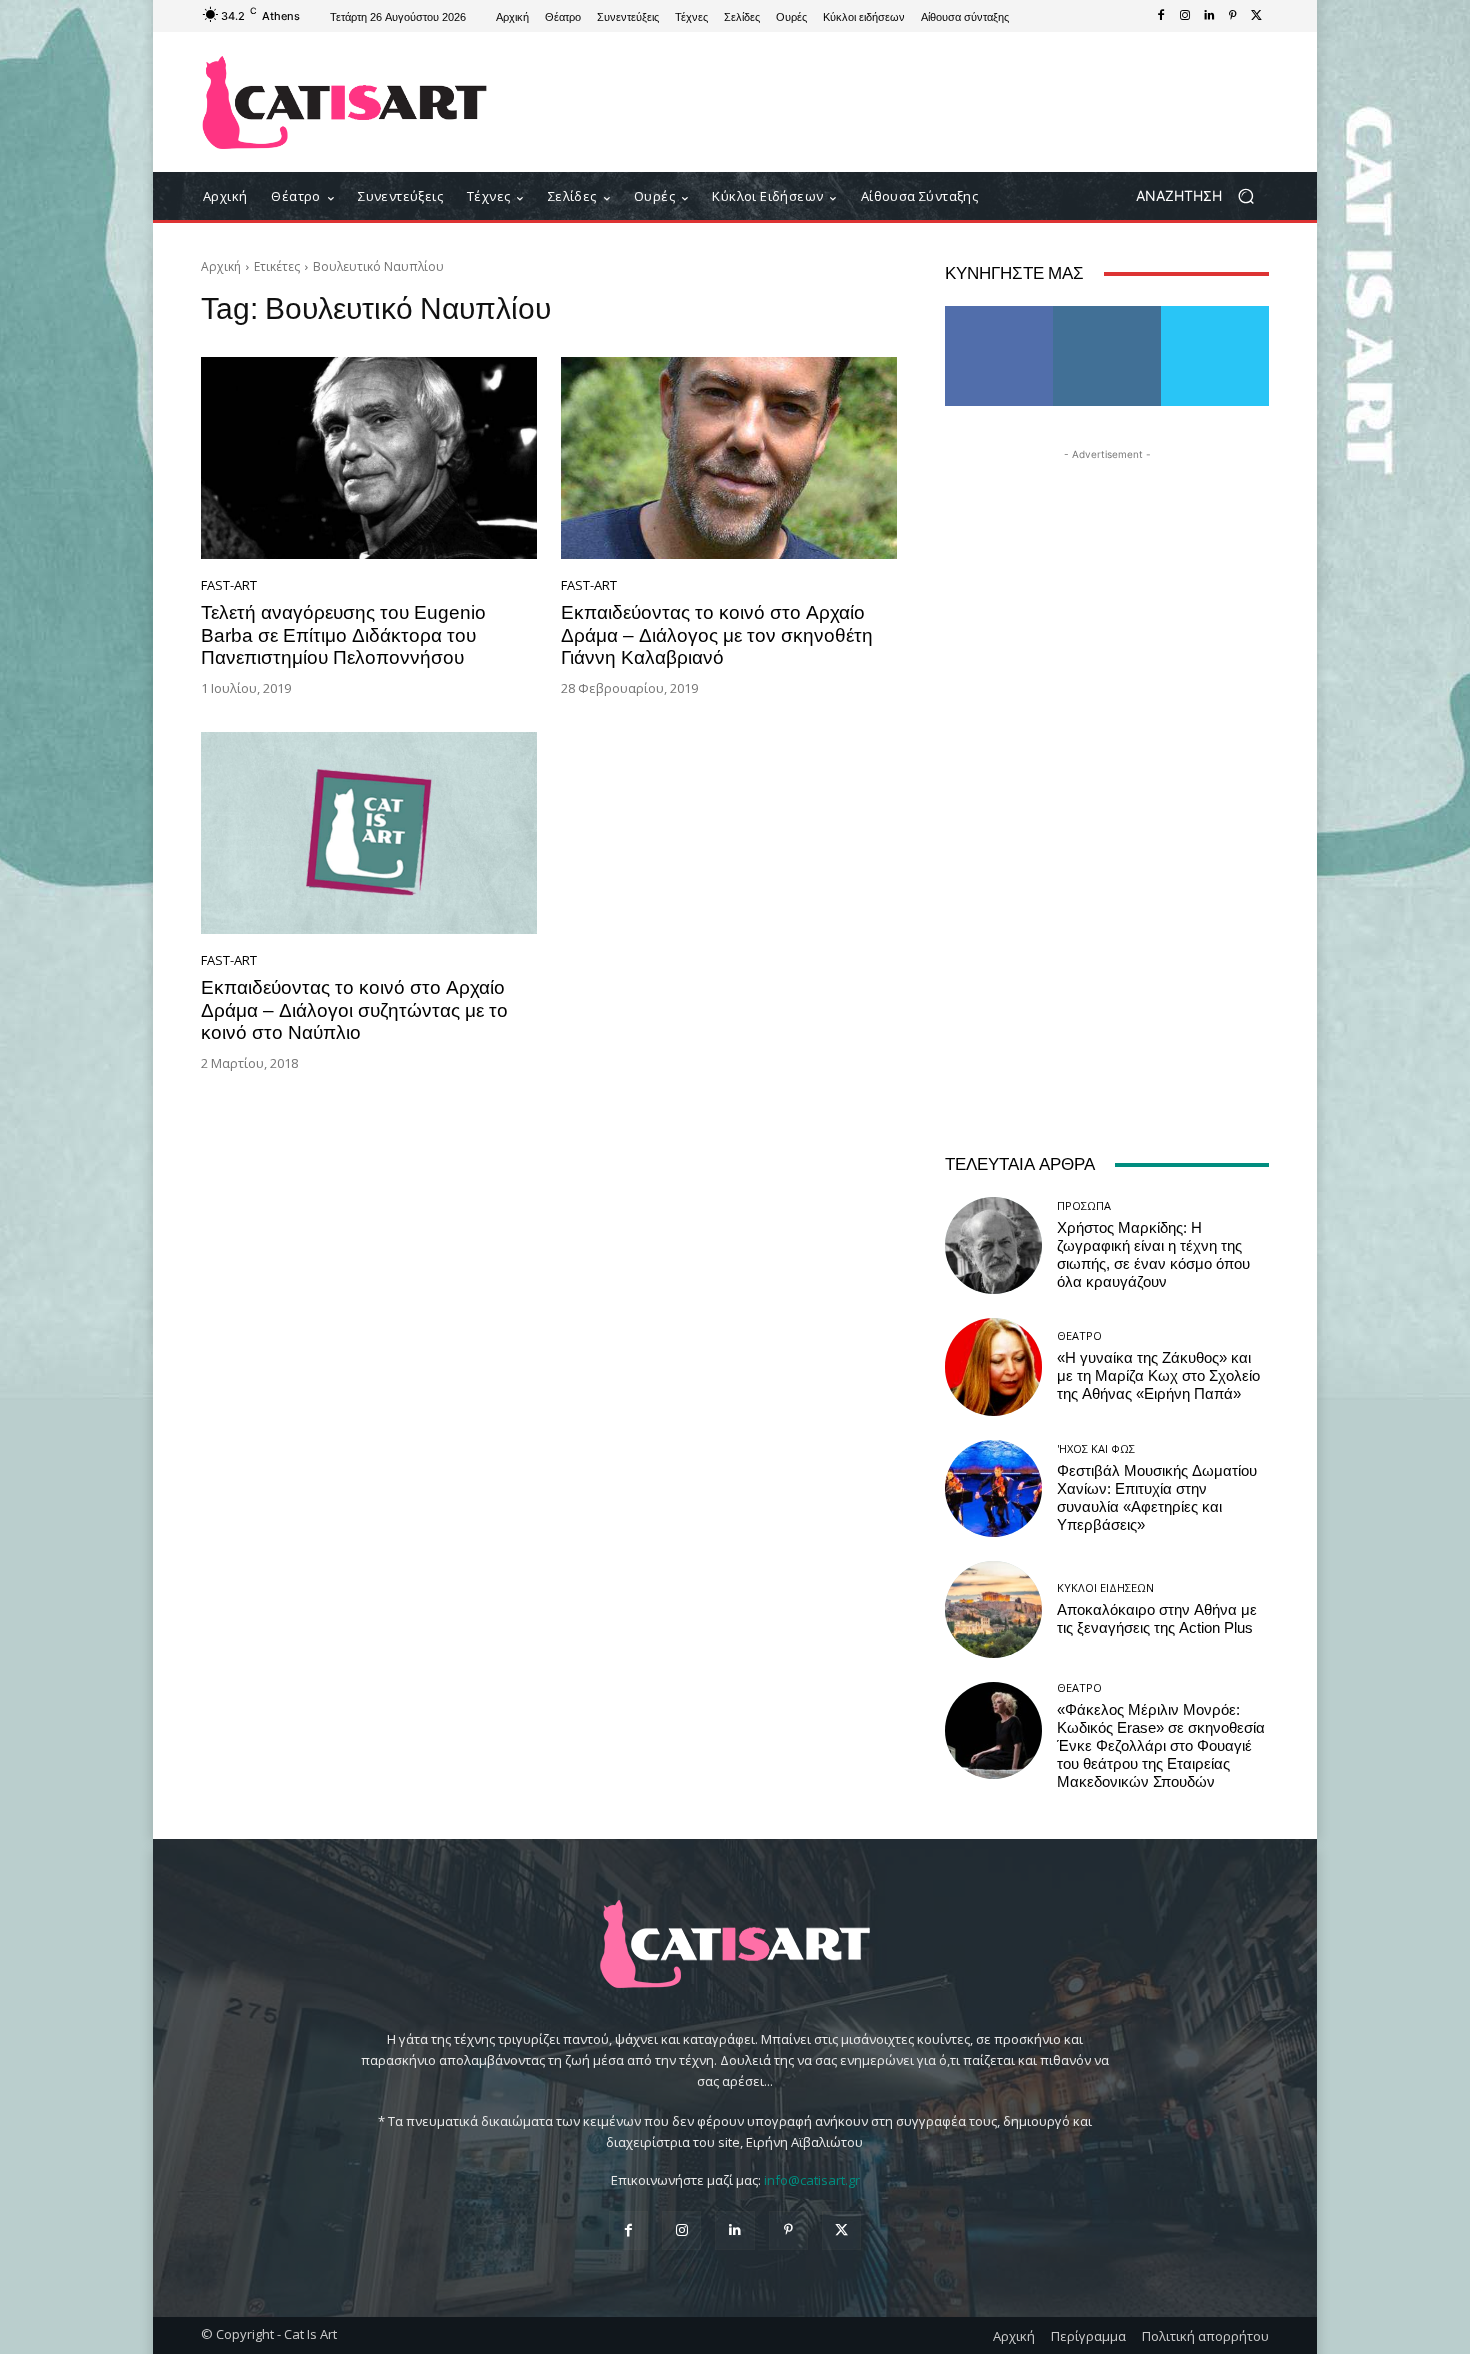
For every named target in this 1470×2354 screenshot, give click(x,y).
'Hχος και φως (1096, 1448)
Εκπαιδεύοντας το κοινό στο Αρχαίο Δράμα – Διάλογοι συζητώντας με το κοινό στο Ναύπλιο (354, 1010)
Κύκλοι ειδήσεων (1105, 1587)
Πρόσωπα (1084, 1205)
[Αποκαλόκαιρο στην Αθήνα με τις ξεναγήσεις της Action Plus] (993, 1609)
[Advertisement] (900, 102)
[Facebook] (1161, 16)
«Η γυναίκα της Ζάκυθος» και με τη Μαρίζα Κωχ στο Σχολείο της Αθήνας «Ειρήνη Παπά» (1158, 1376)
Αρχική (221, 266)
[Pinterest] (1233, 16)
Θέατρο (1079, 1335)
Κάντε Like (999, 313)
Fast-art (229, 585)
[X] (1257, 16)
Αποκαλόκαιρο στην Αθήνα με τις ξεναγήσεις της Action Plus (1157, 1619)
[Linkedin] (1209, 16)
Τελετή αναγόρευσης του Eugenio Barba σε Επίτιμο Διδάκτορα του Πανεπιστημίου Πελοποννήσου (343, 635)
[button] (1202, 196)
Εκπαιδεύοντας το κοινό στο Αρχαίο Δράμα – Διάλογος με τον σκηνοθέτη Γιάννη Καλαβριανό (717, 635)
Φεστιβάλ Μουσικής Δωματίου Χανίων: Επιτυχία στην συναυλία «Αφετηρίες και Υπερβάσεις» (1157, 1498)
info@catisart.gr (812, 2180)
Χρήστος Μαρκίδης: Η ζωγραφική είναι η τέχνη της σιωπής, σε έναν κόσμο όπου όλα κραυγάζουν (1153, 1255)
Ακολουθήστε (1107, 313)
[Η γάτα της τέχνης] (344, 102)
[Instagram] (1185, 16)
